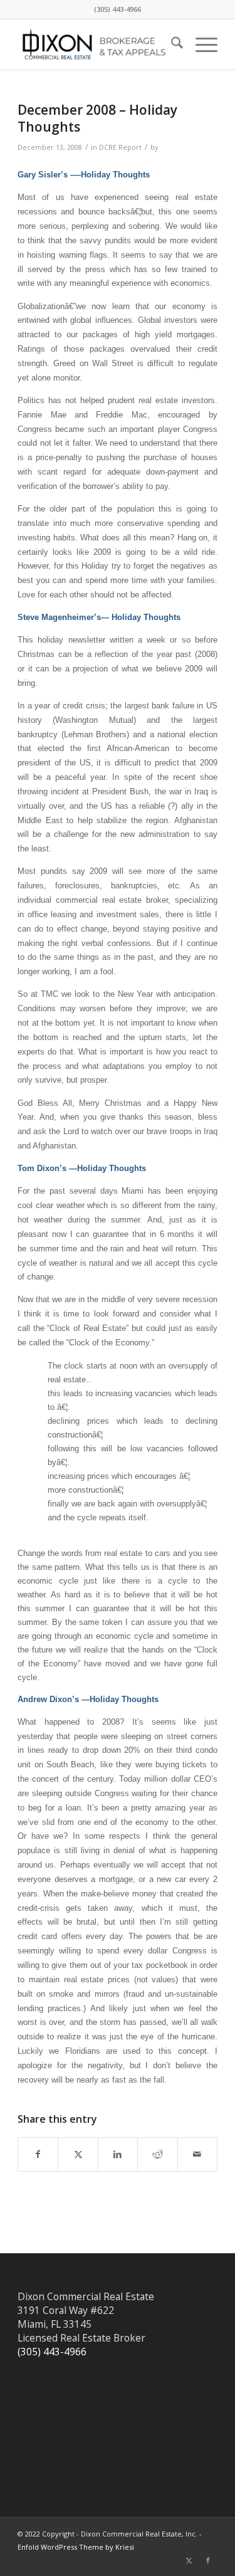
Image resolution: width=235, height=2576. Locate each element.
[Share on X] (78, 2154)
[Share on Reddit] (157, 2154)
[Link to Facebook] (208, 2560)
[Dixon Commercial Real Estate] (97, 45)
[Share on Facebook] (38, 2154)
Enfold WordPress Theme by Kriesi (76, 2547)
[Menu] (200, 45)
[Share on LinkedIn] (118, 2154)
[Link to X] (189, 2560)
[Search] (171, 45)
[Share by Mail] (197, 2154)
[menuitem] (171, 45)
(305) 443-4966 (52, 2352)
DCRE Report (120, 147)
